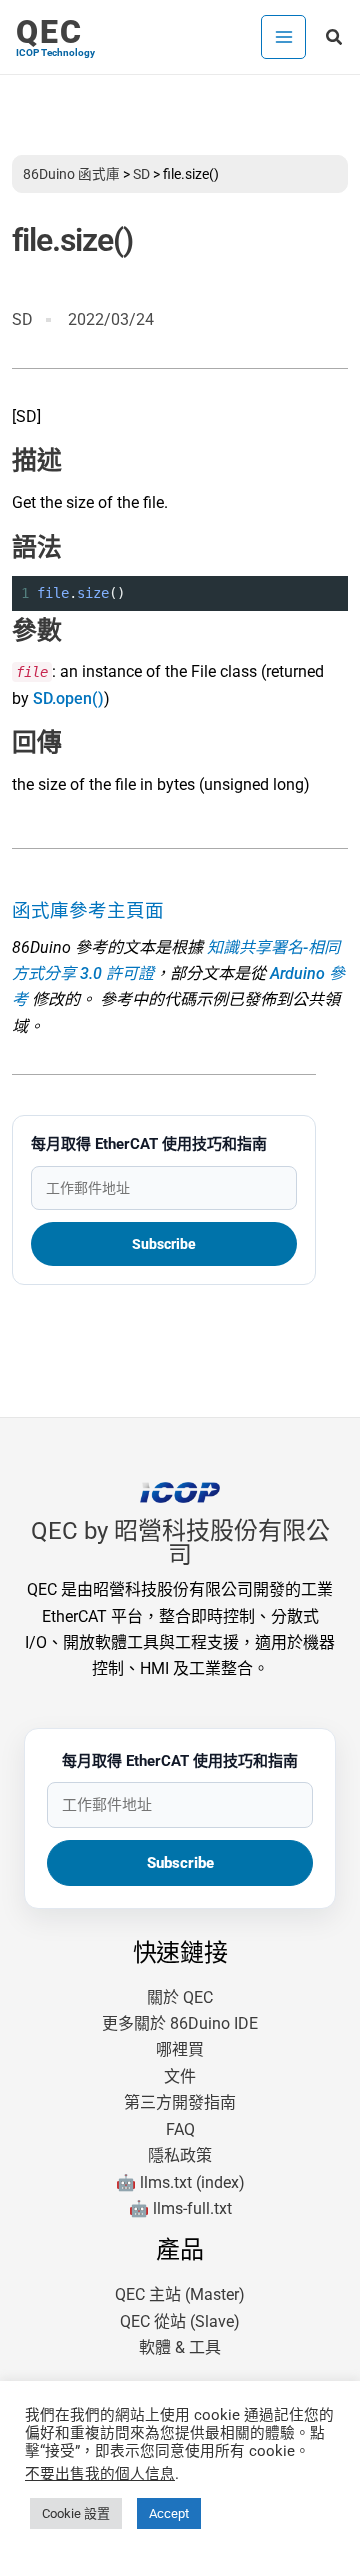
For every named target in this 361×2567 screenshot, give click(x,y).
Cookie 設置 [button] (76, 2513)
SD (141, 174)
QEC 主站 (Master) (180, 2294)
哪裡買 (180, 2049)
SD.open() (68, 698)
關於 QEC (180, 1997)
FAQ (180, 2129)
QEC (49, 32)
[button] (335, 37)
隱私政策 (180, 2155)
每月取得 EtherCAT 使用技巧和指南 (149, 1144)
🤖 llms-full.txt (180, 2208)
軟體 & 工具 (180, 2347)
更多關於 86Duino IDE (180, 2023)
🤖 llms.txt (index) (180, 2182)
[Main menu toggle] (283, 37)
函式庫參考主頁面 (88, 911)
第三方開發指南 (180, 2102)
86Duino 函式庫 (71, 174)
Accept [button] (169, 2513)
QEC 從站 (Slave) (180, 2321)
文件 (180, 2076)
